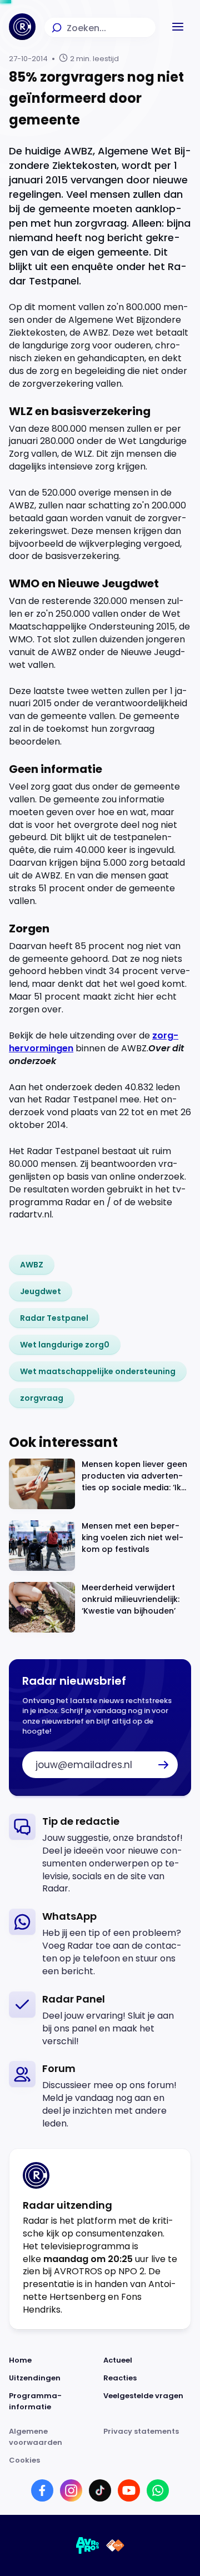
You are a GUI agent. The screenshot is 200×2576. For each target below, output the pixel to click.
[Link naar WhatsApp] (158, 2490)
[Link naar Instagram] (71, 2490)
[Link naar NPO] (115, 2545)
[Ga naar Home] (22, 27)
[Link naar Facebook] (42, 2490)
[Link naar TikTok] (100, 2490)
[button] (178, 27)
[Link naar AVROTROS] (88, 2545)
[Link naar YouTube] (129, 2490)
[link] (32, 1265)
